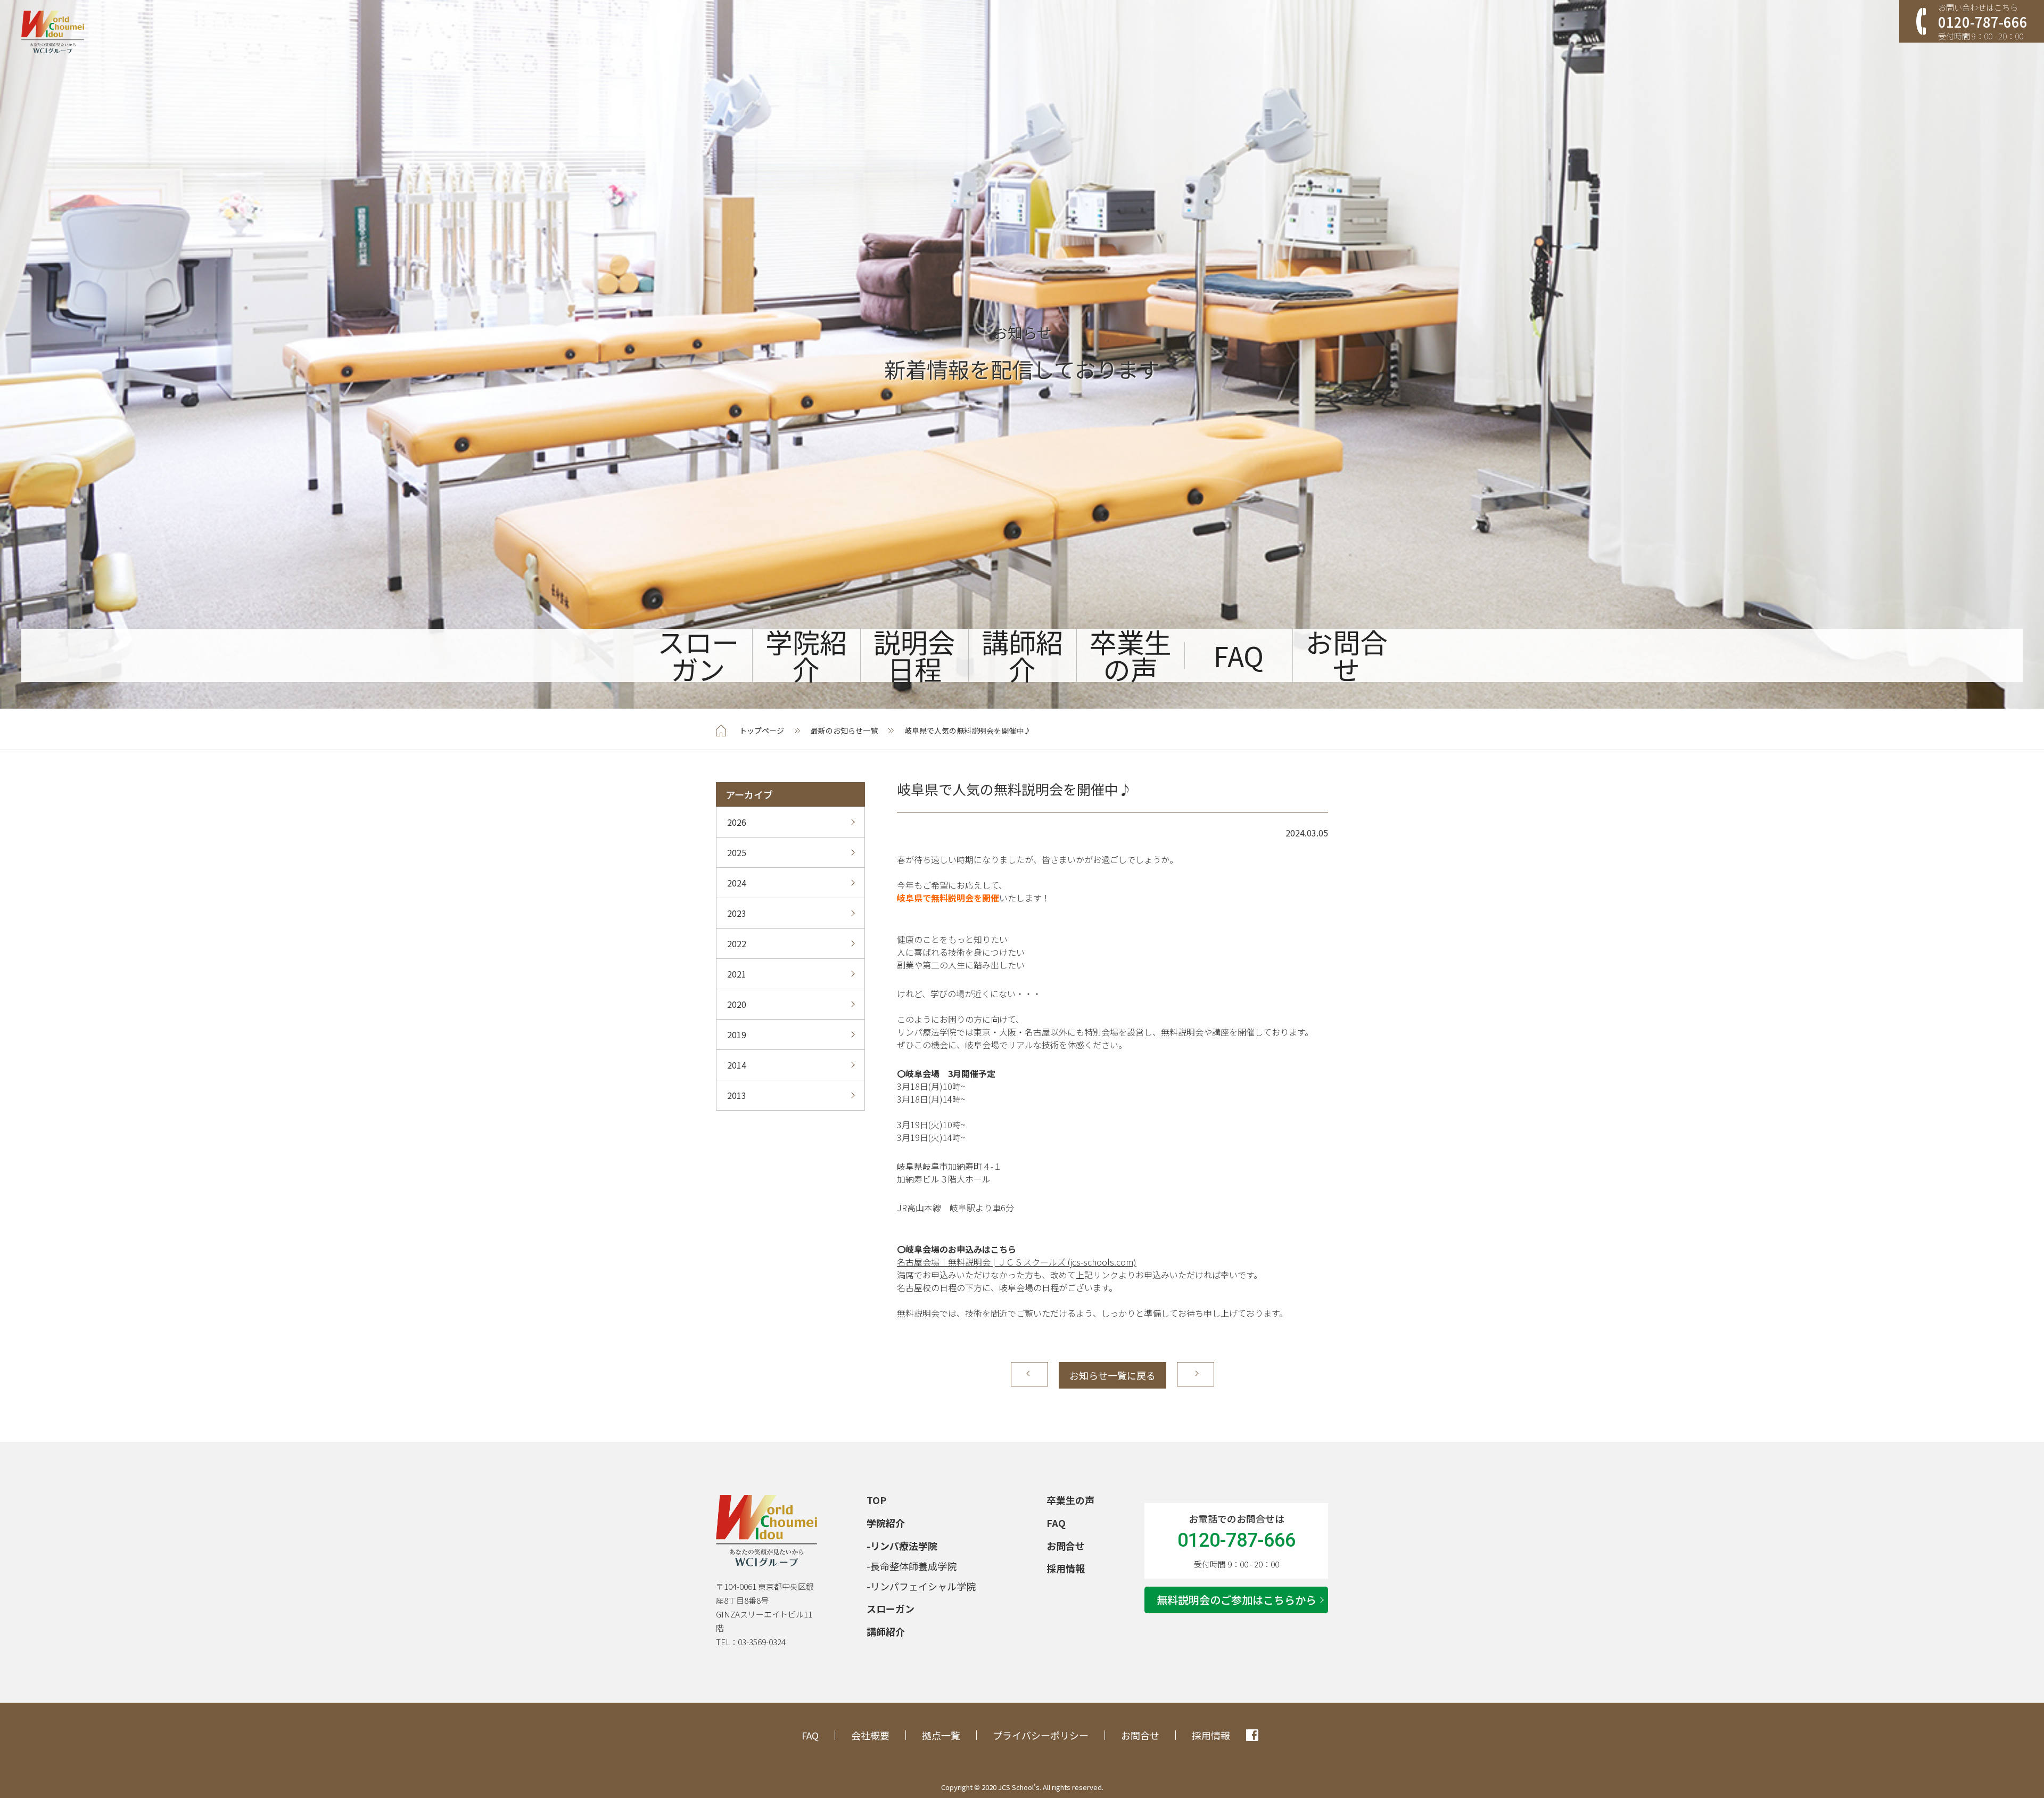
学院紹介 (806, 655)
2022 (737, 943)
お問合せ (1346, 655)
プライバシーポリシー (1041, 1735)
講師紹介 (1022, 655)
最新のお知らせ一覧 (844, 730)
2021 (737, 974)
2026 (737, 822)
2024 (737, 883)
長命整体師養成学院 (913, 1566)
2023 (737, 913)
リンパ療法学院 (904, 1546)
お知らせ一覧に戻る (1112, 1375)
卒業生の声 (1130, 655)
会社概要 (870, 1735)
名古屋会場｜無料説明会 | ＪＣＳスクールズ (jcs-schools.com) (1017, 1262)
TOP (876, 1500)
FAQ (1239, 656)
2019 (737, 1035)
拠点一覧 (941, 1735)
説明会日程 (914, 655)
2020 (737, 1004)
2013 (737, 1095)
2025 (737, 852)
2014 (737, 1065)
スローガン (698, 655)
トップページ (762, 730)
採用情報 (1066, 1568)
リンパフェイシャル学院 (923, 1586)
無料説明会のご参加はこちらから (1237, 1600)
